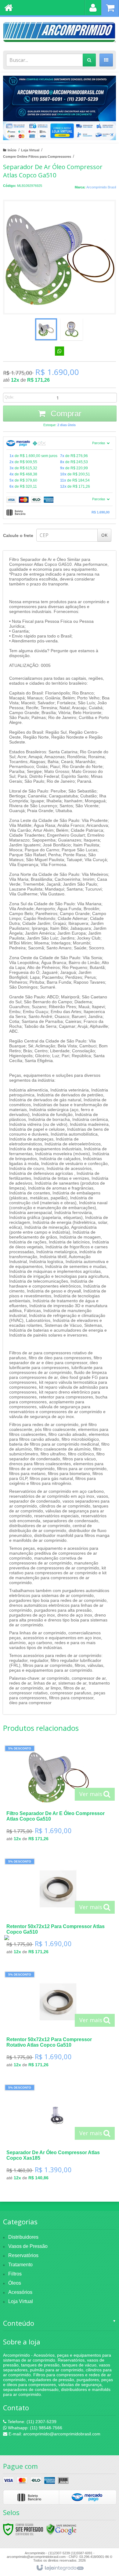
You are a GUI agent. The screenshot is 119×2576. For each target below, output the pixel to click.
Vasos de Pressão (28, 2246)
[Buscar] (89, 60)
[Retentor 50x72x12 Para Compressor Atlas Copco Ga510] (58, 1908)
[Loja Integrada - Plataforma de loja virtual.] (60, 2568)
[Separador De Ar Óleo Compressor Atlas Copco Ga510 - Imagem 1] (46, 329)
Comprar (65, 414)
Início (12, 150)
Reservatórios (23, 2255)
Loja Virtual (30, 150)
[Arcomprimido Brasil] (60, 32)
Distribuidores (23, 2237)
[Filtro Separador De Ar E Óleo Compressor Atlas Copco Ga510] (58, 1795)
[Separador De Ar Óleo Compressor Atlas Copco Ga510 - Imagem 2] (72, 329)
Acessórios (20, 2292)
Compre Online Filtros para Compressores (37, 157)
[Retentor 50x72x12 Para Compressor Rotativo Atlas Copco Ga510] (58, 2021)
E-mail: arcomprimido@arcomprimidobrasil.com (54, 2434)
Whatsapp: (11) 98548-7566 (34, 2428)
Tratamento (20, 2265)
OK (104, 535)
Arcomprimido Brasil (101, 187)
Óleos (15, 2283)
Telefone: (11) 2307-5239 (31, 2422)
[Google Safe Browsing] (61, 2529)
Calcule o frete (18, 535)
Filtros (15, 2274)
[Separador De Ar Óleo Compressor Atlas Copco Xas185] (58, 2134)
